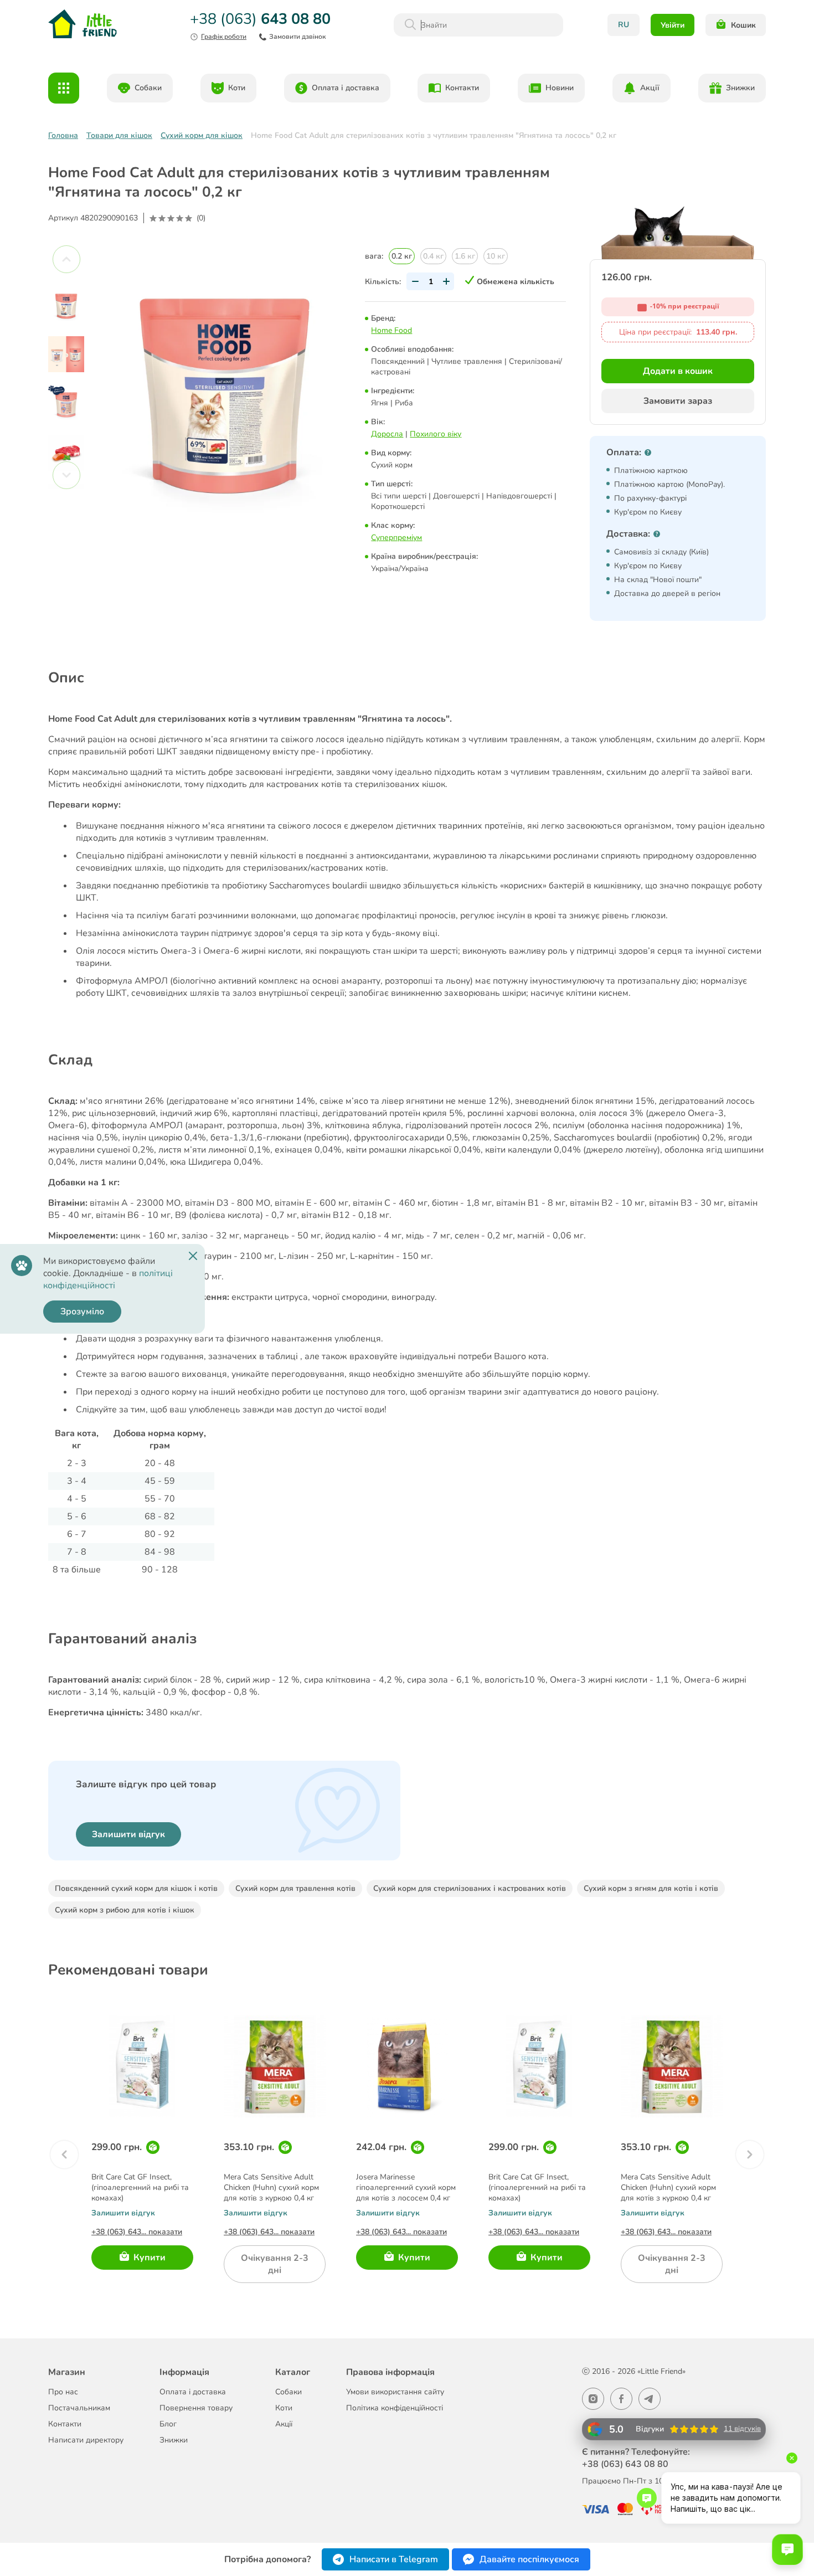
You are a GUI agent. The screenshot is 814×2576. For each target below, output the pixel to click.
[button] (64, 2155)
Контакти (462, 88)
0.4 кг (433, 256)
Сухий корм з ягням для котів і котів (651, 1888)
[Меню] (64, 88)
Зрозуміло (82, 1312)
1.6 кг (465, 256)
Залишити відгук (128, 1834)
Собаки (148, 88)
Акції (650, 88)
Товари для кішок (119, 135)
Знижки (740, 88)
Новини (560, 88)
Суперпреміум (396, 538)
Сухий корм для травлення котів (295, 1888)
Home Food (391, 330)
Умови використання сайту (395, 2392)
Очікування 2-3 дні (275, 2264)
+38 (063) (258, 19)
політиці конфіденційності (108, 1279)
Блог (168, 2424)
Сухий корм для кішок (202, 135)
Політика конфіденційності (395, 2408)
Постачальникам (79, 2408)
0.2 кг (402, 256)
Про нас (63, 2392)
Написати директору (86, 2440)
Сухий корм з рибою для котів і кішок (125, 1910)
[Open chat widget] (787, 2549)
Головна (63, 135)
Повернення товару (196, 2408)
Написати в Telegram (394, 2559)
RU (624, 25)
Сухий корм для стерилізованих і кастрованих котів (470, 1888)
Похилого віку (436, 434)
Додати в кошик (678, 371)
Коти (237, 88)
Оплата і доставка (346, 88)
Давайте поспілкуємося (529, 2559)
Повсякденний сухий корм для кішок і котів (136, 1888)
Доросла (387, 434)
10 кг (496, 256)
